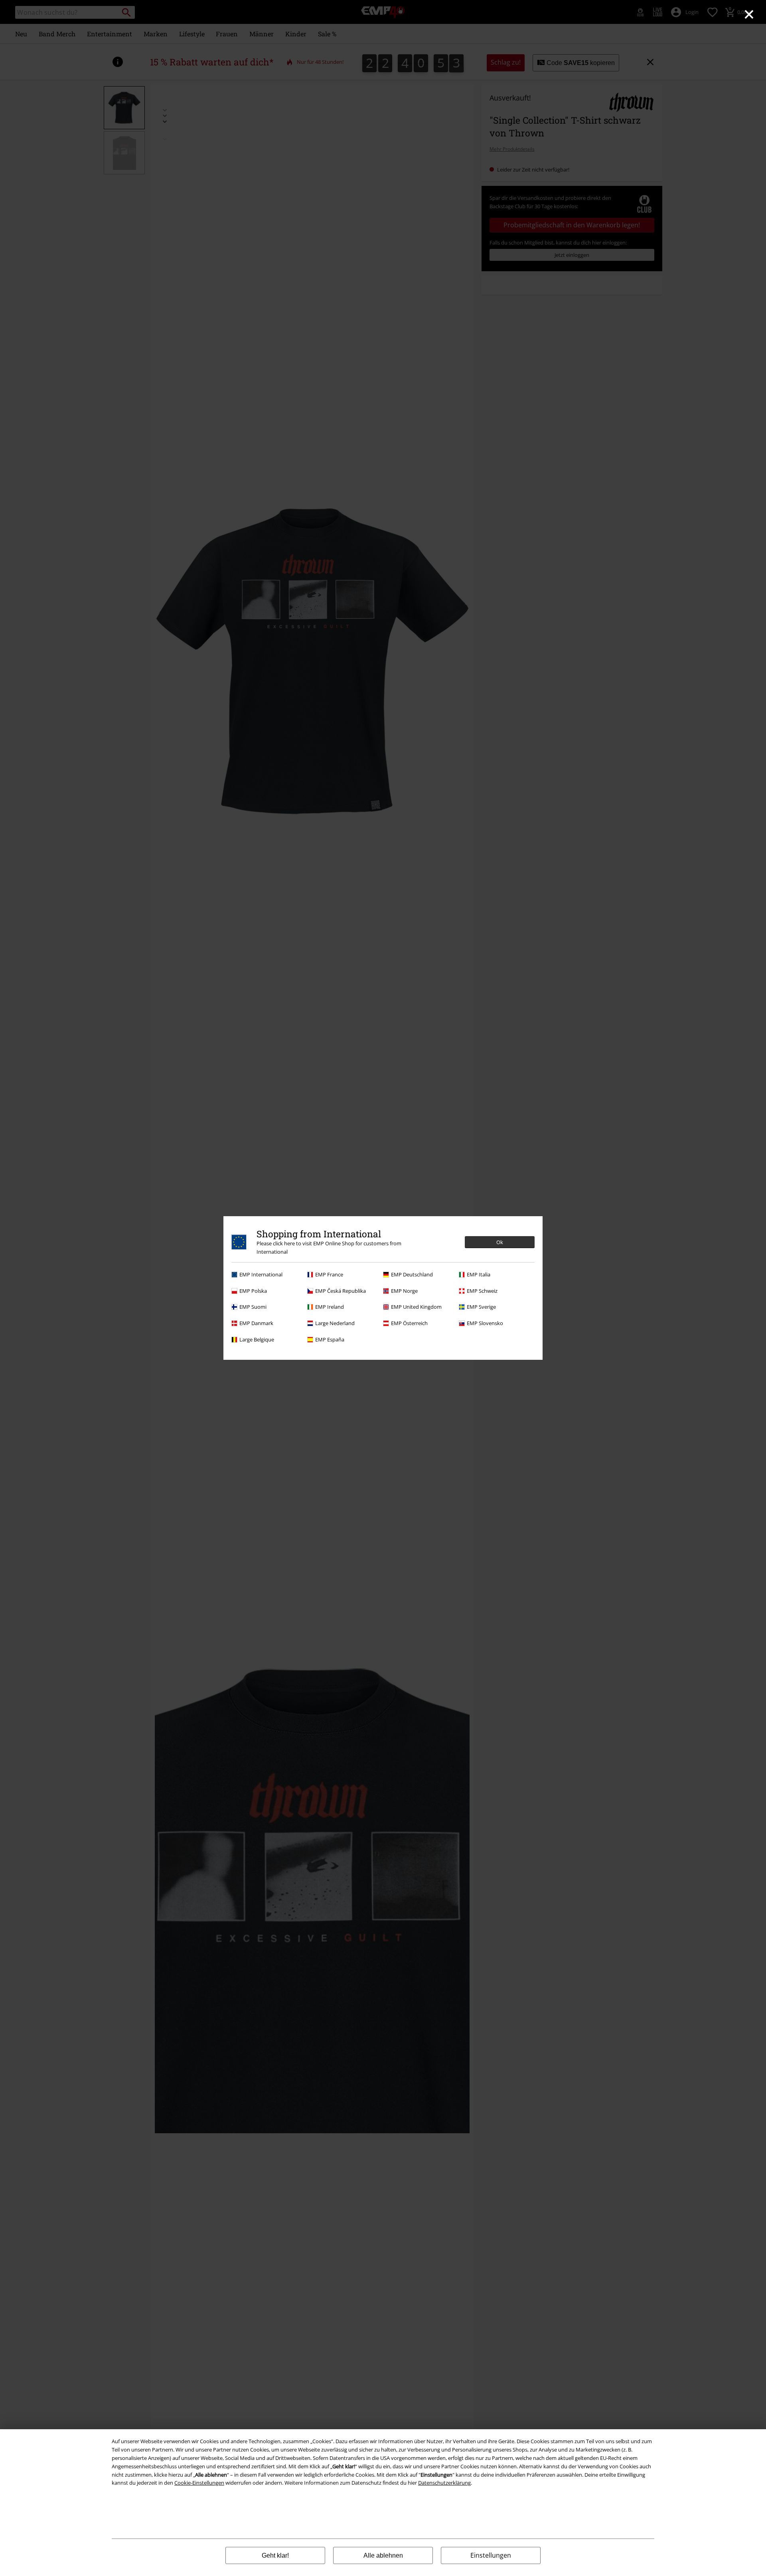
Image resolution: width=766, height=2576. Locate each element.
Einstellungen (491, 2555)
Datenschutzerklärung (444, 2483)
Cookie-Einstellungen (199, 2483)
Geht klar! (275, 2555)
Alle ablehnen (383, 2555)
